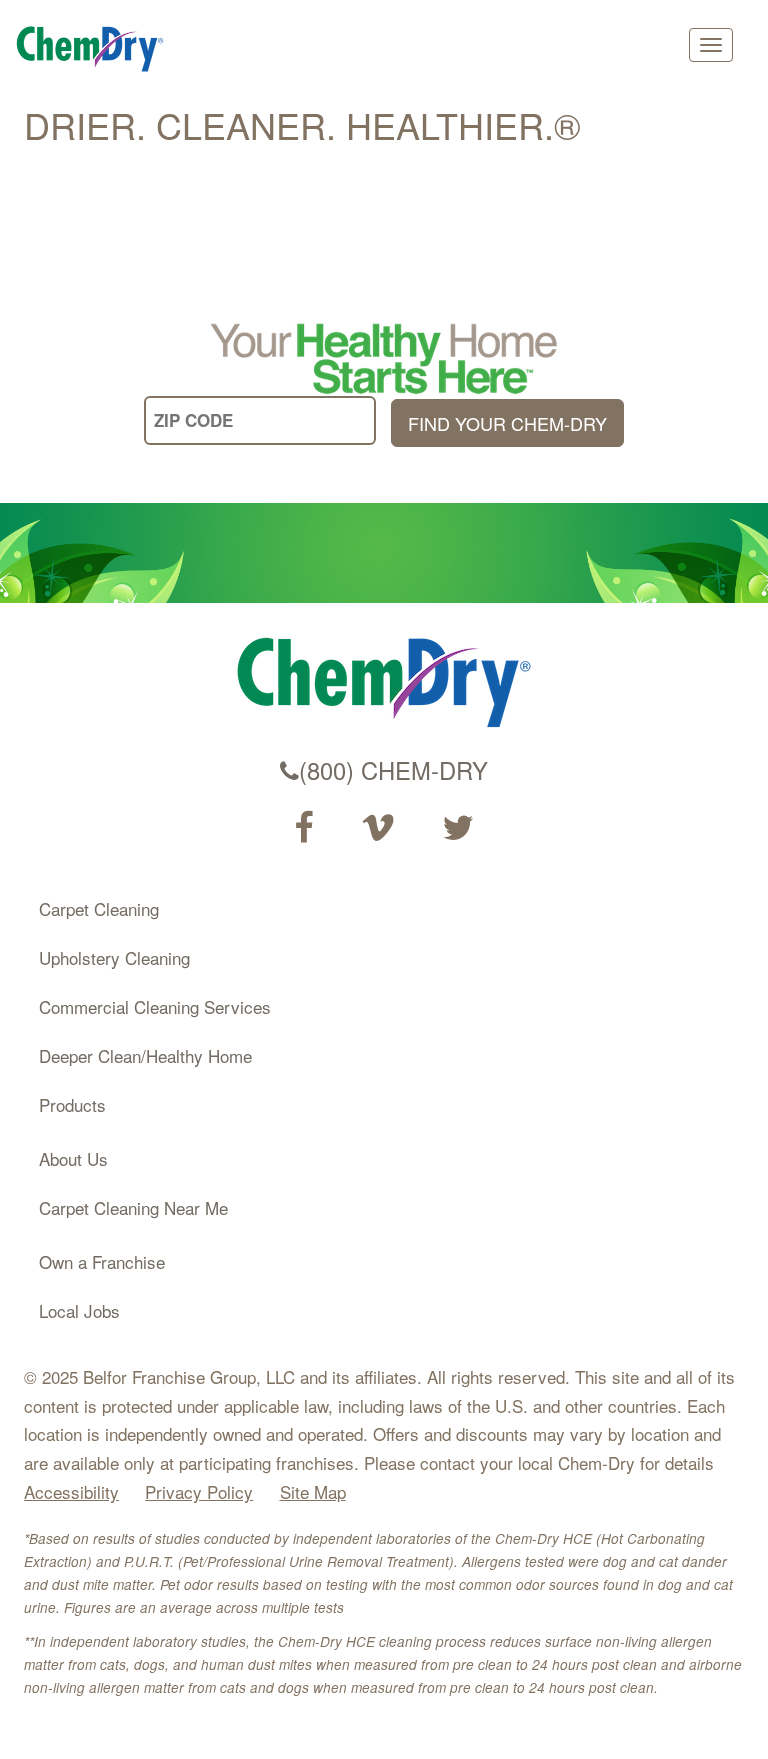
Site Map (313, 1491)
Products (72, 1104)
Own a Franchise (102, 1261)
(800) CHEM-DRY (393, 770)
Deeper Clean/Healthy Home (145, 1055)
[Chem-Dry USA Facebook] (303, 828)
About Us (73, 1158)
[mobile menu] (711, 45)
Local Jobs (79, 1310)
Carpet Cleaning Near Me (133, 1207)
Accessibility (71, 1491)
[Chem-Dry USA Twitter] (458, 828)
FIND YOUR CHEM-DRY (507, 423)
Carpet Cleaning (99, 908)
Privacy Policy (199, 1491)
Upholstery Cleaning (114, 957)
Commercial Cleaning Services (155, 1006)
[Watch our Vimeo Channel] (378, 828)
